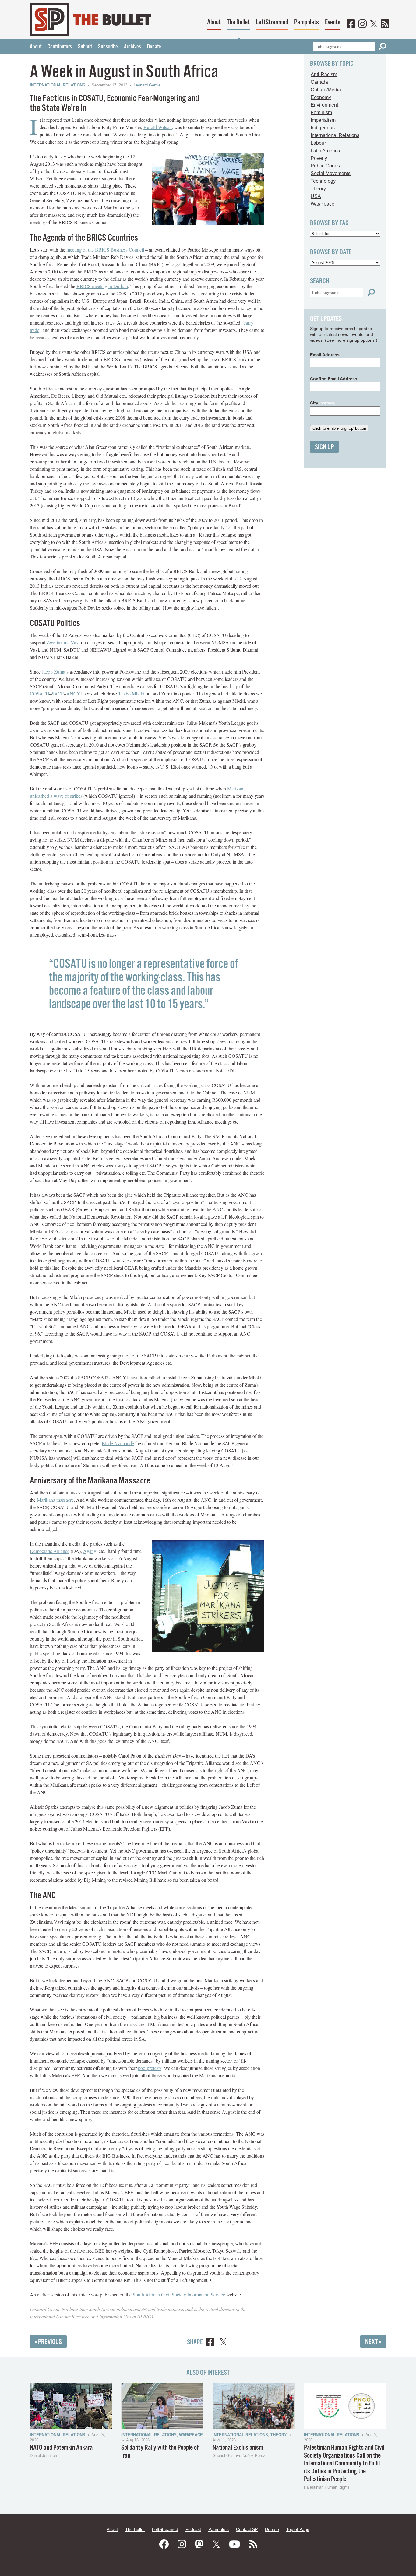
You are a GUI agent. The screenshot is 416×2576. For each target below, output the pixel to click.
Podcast (193, 2529)
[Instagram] (362, 24)
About (214, 22)
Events (333, 22)
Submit (85, 47)
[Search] (383, 46)
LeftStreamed (272, 22)
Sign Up (324, 447)
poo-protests (150, 2068)
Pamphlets (307, 22)
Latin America (325, 151)
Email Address (325, 355)
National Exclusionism (238, 2448)
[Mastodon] (199, 2544)
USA (316, 196)
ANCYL (75, 693)
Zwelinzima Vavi (63, 642)
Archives (132, 47)
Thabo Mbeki (131, 693)
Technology (323, 181)
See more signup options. (351, 340)
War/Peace (323, 204)
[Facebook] (351, 24)
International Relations (58, 85)
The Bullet (238, 22)
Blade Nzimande (118, 1443)
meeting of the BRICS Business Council (105, 250)
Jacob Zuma (53, 672)
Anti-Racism (324, 74)
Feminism (321, 113)
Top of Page (298, 2529)
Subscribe (108, 47)
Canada (319, 82)
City (323, 403)
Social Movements (331, 173)
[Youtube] (234, 2544)
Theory (318, 189)
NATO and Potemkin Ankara (61, 2448)
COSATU (40, 693)
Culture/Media (326, 90)
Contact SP (247, 2529)
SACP (58, 693)
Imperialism (323, 120)
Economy (321, 97)
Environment (324, 105)
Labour (318, 143)
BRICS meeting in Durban (102, 286)
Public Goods (325, 166)
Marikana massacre (55, 1500)
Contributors (60, 47)
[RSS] (385, 24)
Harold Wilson (158, 127)
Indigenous (323, 128)
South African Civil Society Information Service (179, 2294)
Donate (154, 47)
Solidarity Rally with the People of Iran (160, 2452)
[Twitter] (374, 24)
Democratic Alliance (50, 1551)
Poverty (319, 158)
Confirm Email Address (334, 379)
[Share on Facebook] (210, 2343)
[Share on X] (223, 2343)
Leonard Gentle (147, 85)
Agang (90, 1551)
